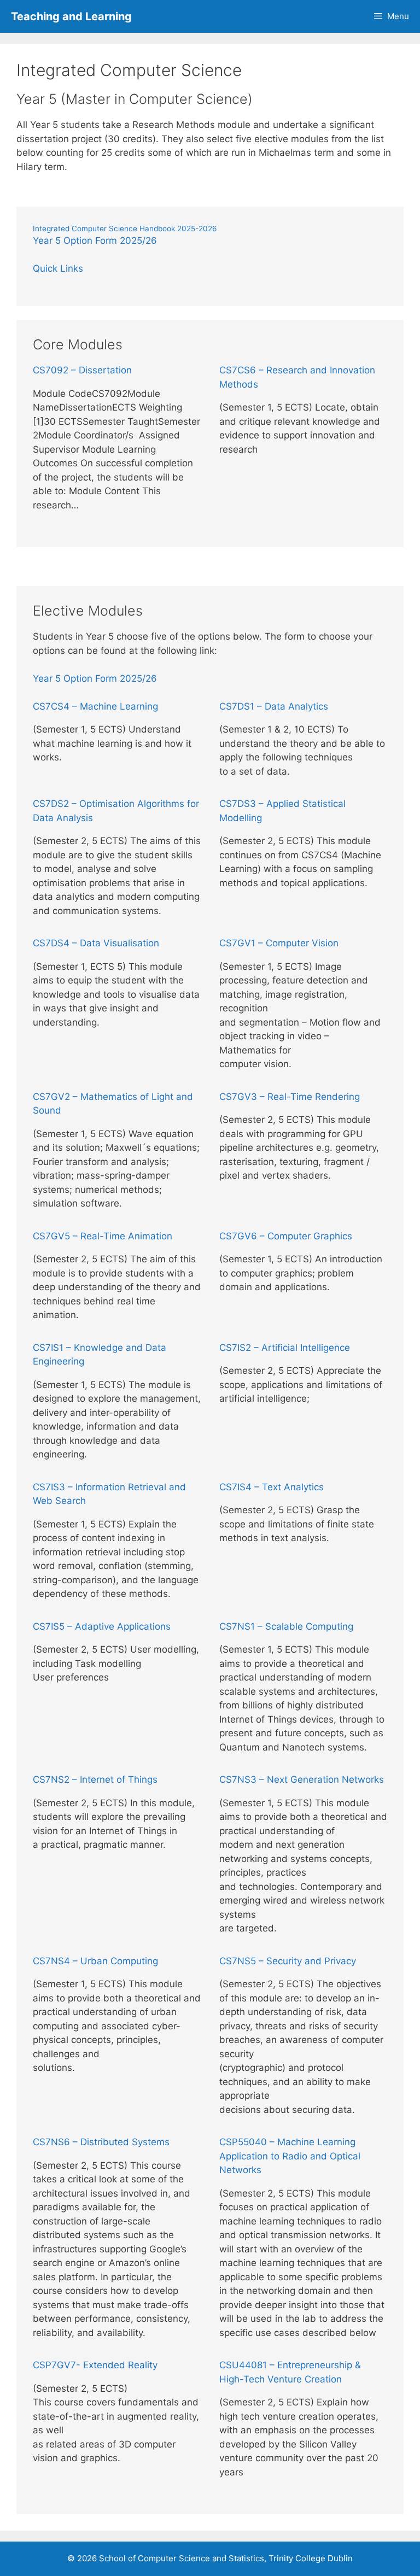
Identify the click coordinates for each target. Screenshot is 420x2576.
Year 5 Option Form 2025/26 (95, 241)
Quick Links (58, 268)
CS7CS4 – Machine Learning (95, 706)
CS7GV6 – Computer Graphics (286, 1236)
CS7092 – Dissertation (82, 370)
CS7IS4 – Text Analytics (272, 1487)
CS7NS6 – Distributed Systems (101, 2142)
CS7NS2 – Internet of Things (95, 1779)
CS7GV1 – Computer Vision (279, 943)
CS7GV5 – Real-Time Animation (103, 1236)
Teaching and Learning (71, 16)
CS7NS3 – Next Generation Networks (302, 1779)
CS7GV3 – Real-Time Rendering (290, 1097)
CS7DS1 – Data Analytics (274, 706)
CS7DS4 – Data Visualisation (96, 943)
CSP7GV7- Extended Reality (95, 2365)
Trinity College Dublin (311, 2558)
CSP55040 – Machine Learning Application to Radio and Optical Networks (290, 2156)
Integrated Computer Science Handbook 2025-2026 (125, 229)
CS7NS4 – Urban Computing (95, 1961)
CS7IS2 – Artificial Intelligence (285, 1348)
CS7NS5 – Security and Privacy (288, 1961)
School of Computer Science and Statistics (182, 2558)
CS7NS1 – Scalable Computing (286, 1626)
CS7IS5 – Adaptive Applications (102, 1626)
